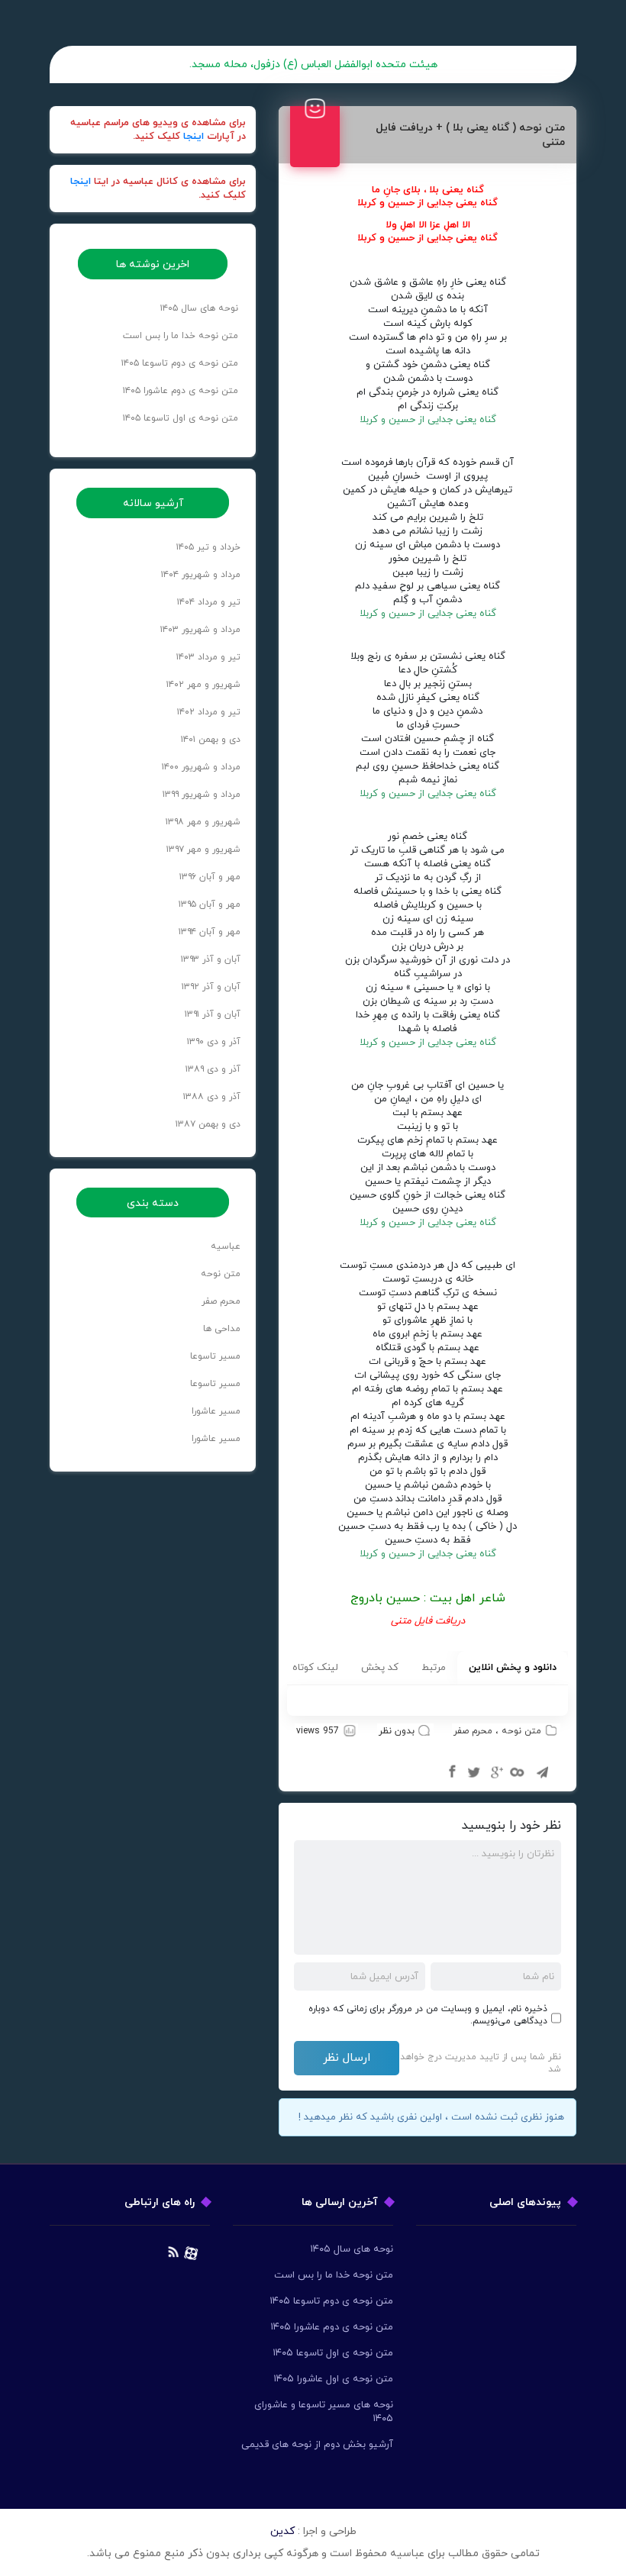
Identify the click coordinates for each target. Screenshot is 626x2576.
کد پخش (380, 1668)
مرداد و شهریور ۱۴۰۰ (201, 767)
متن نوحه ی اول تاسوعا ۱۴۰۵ (181, 418)
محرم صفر (473, 1731)
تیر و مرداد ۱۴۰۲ (209, 712)
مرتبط (434, 1668)
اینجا (194, 137)
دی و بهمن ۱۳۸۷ (208, 1124)
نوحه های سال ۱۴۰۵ (199, 308)
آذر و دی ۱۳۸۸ (212, 1097)
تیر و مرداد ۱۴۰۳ (208, 657)
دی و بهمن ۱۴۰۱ (211, 740)
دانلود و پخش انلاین (513, 1668)
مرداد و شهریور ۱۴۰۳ (200, 630)
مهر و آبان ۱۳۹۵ (210, 904)
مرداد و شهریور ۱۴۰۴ (201, 575)
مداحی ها (222, 1329)
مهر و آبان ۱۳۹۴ (210, 932)
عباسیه (226, 1246)
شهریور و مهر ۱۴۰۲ (203, 685)
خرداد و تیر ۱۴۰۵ (208, 547)
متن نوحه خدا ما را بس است (181, 336)
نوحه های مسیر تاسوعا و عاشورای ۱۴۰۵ (324, 2412)
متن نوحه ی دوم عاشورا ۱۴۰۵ (181, 391)
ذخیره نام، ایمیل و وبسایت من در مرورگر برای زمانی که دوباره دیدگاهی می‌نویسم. (428, 2015)
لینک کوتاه (315, 1668)
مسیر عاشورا (216, 1411)
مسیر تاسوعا (215, 1356)
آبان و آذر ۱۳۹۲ (211, 987)
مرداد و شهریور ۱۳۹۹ (202, 795)
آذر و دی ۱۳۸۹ (213, 1069)
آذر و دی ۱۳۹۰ (214, 1042)
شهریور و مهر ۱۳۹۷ (203, 850)
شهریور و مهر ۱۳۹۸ (203, 822)
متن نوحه (521, 1731)
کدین (282, 2531)
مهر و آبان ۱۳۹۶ (210, 877)
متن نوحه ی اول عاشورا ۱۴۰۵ (333, 2379)
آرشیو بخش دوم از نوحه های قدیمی (317, 2445)
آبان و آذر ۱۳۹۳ (211, 959)
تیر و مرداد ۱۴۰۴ (209, 602)
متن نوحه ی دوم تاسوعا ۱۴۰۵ (180, 363)
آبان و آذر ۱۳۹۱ (213, 1014)
